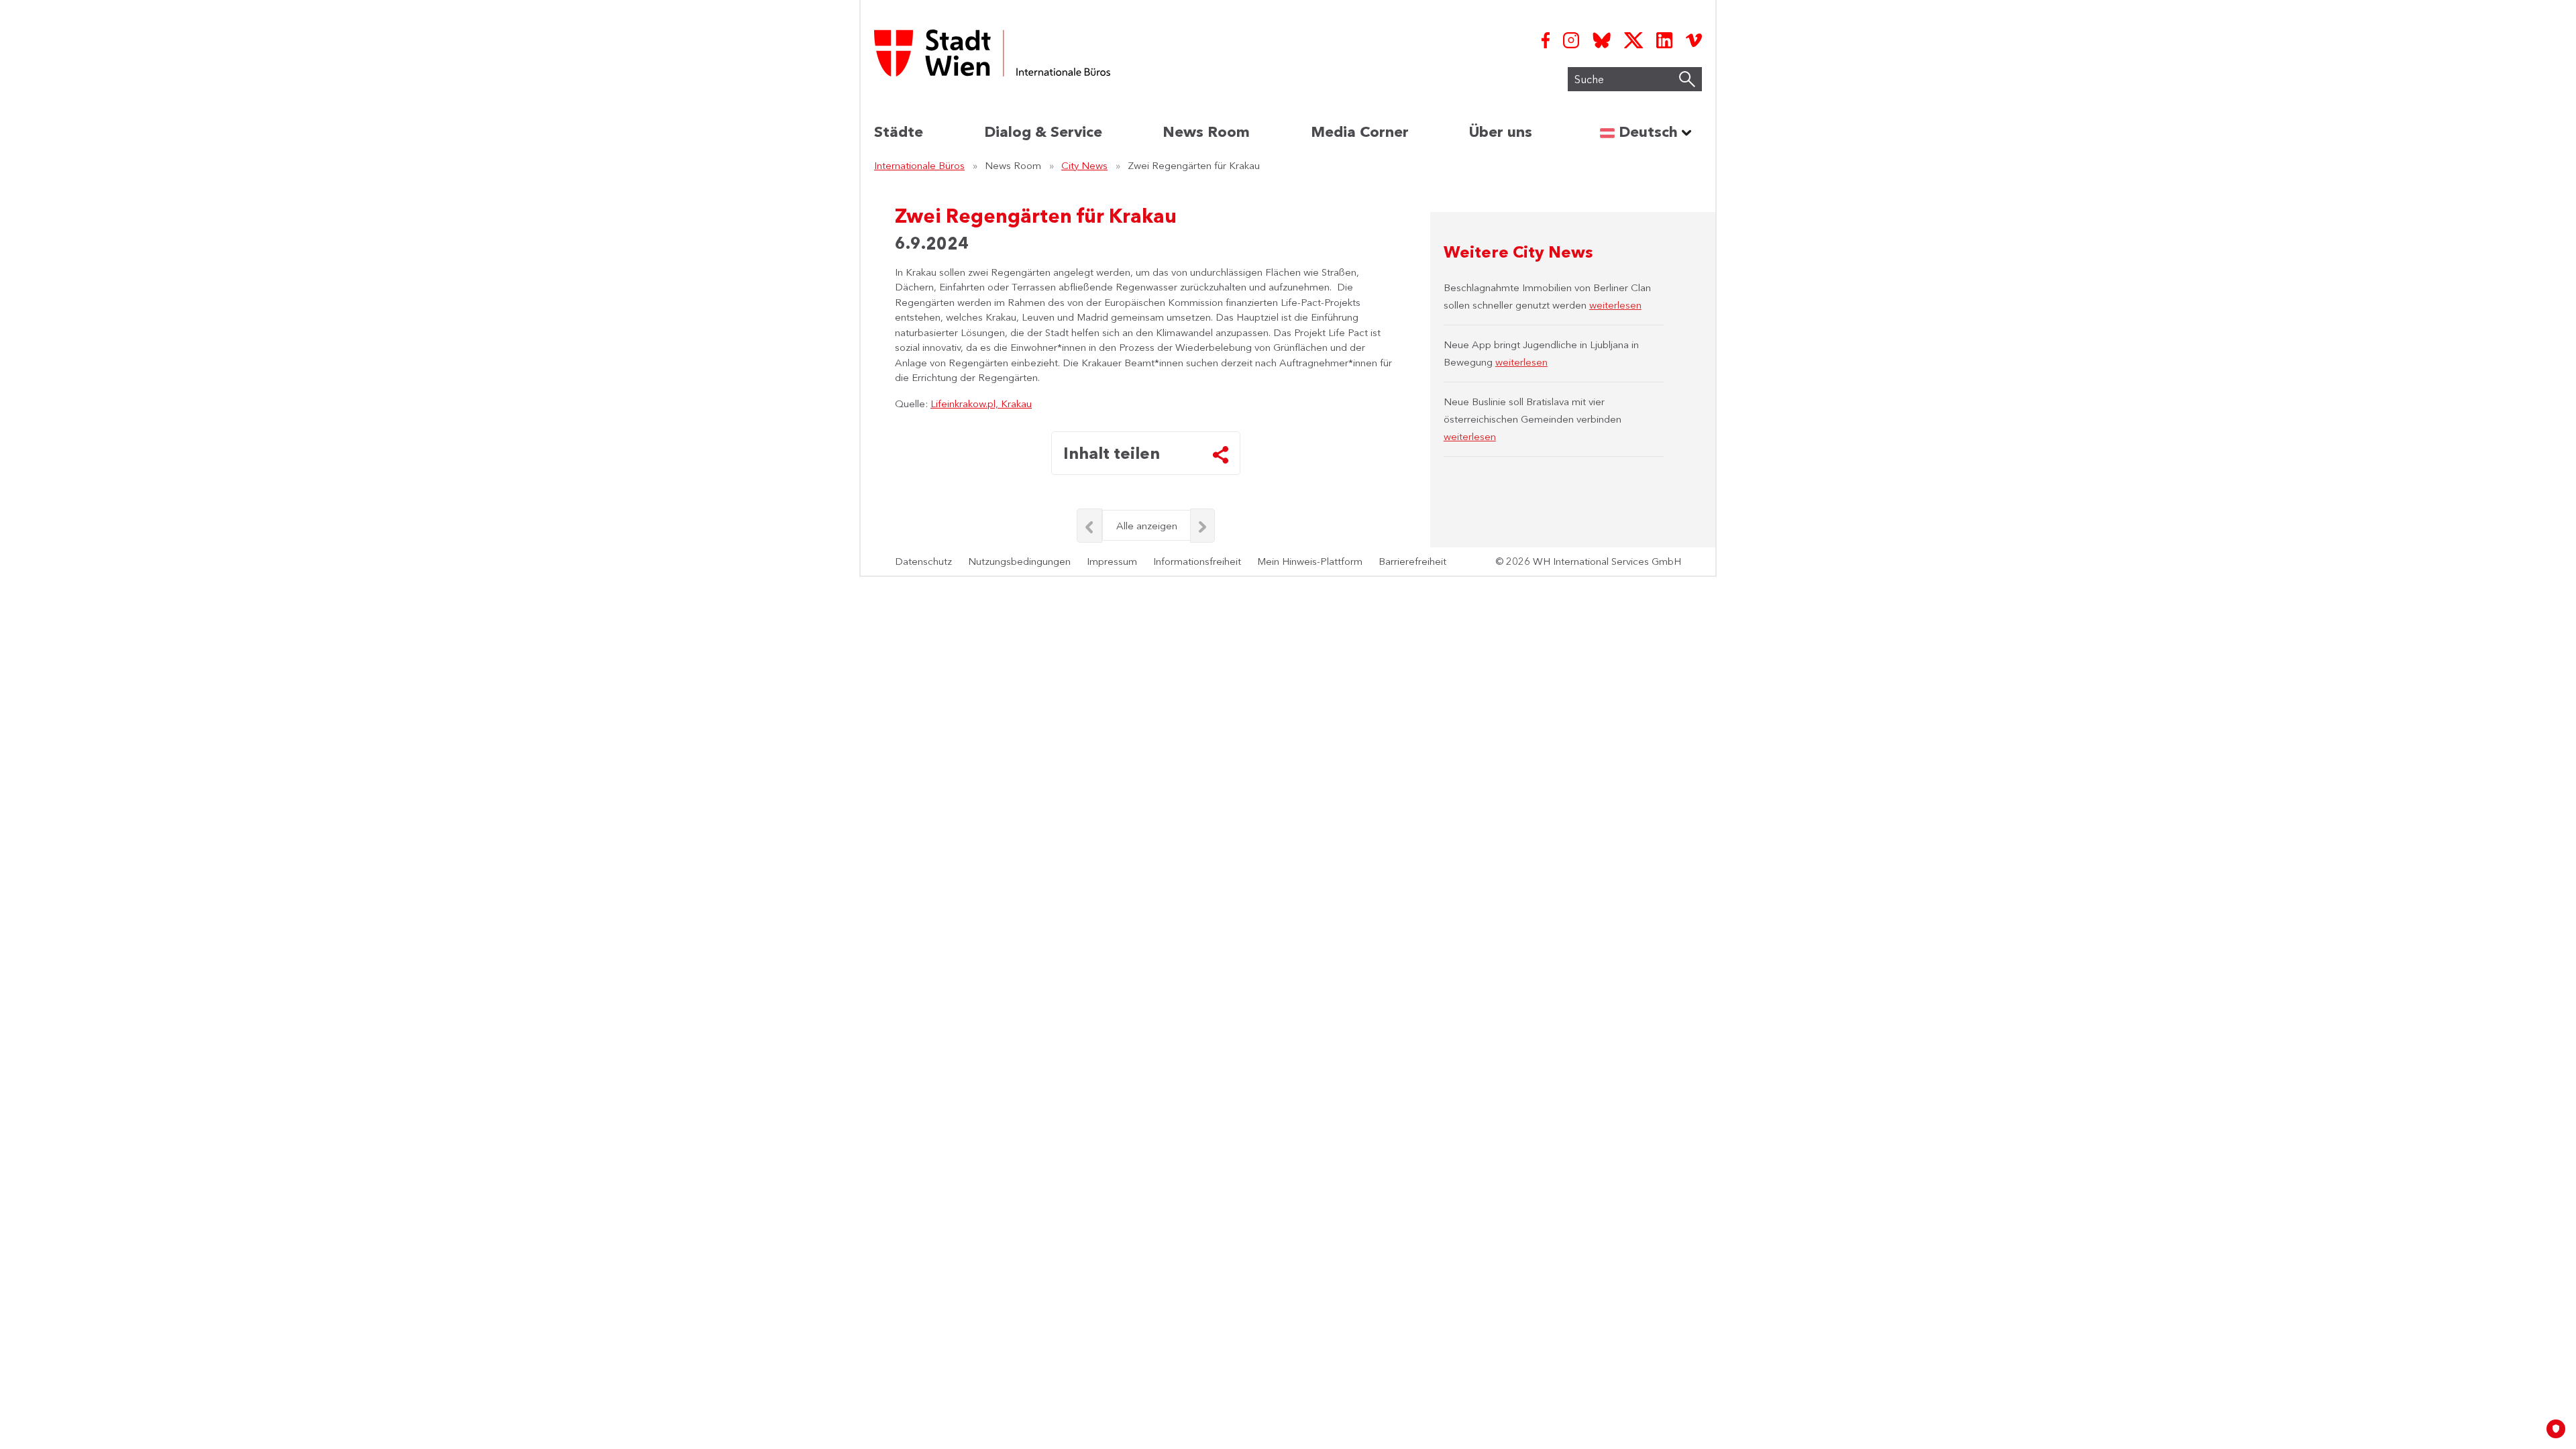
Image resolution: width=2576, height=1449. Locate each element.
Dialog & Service (1043, 132)
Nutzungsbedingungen (1019, 561)
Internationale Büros (919, 165)
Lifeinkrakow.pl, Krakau (981, 404)
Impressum (1112, 561)
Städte (899, 132)
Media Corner (1360, 132)
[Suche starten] (1687, 79)
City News (1084, 165)
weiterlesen (1615, 305)
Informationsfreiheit (1197, 561)
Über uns (1501, 132)
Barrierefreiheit (1412, 561)
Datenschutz (923, 561)
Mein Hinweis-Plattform (1310, 561)
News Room (1206, 132)
